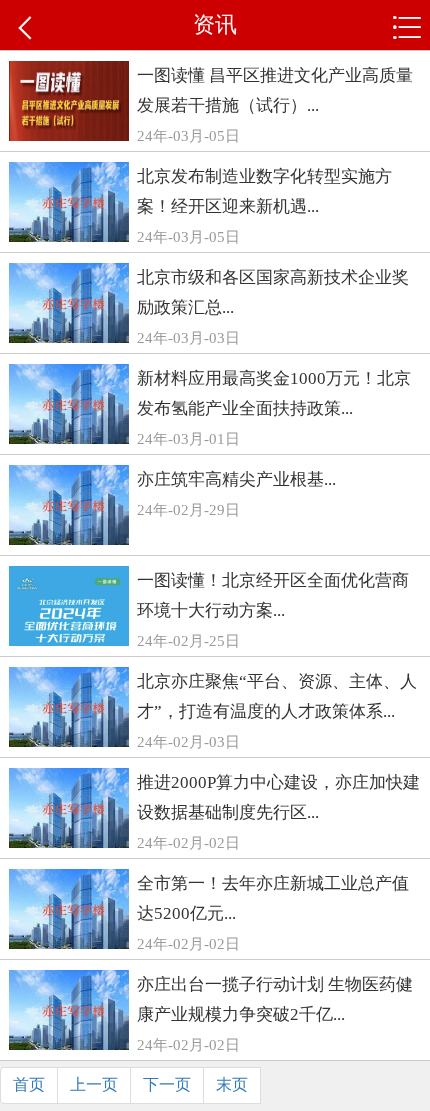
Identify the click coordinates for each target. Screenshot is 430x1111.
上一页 (94, 1084)
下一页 (167, 1084)
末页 (232, 1084)
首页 (29, 1084)
